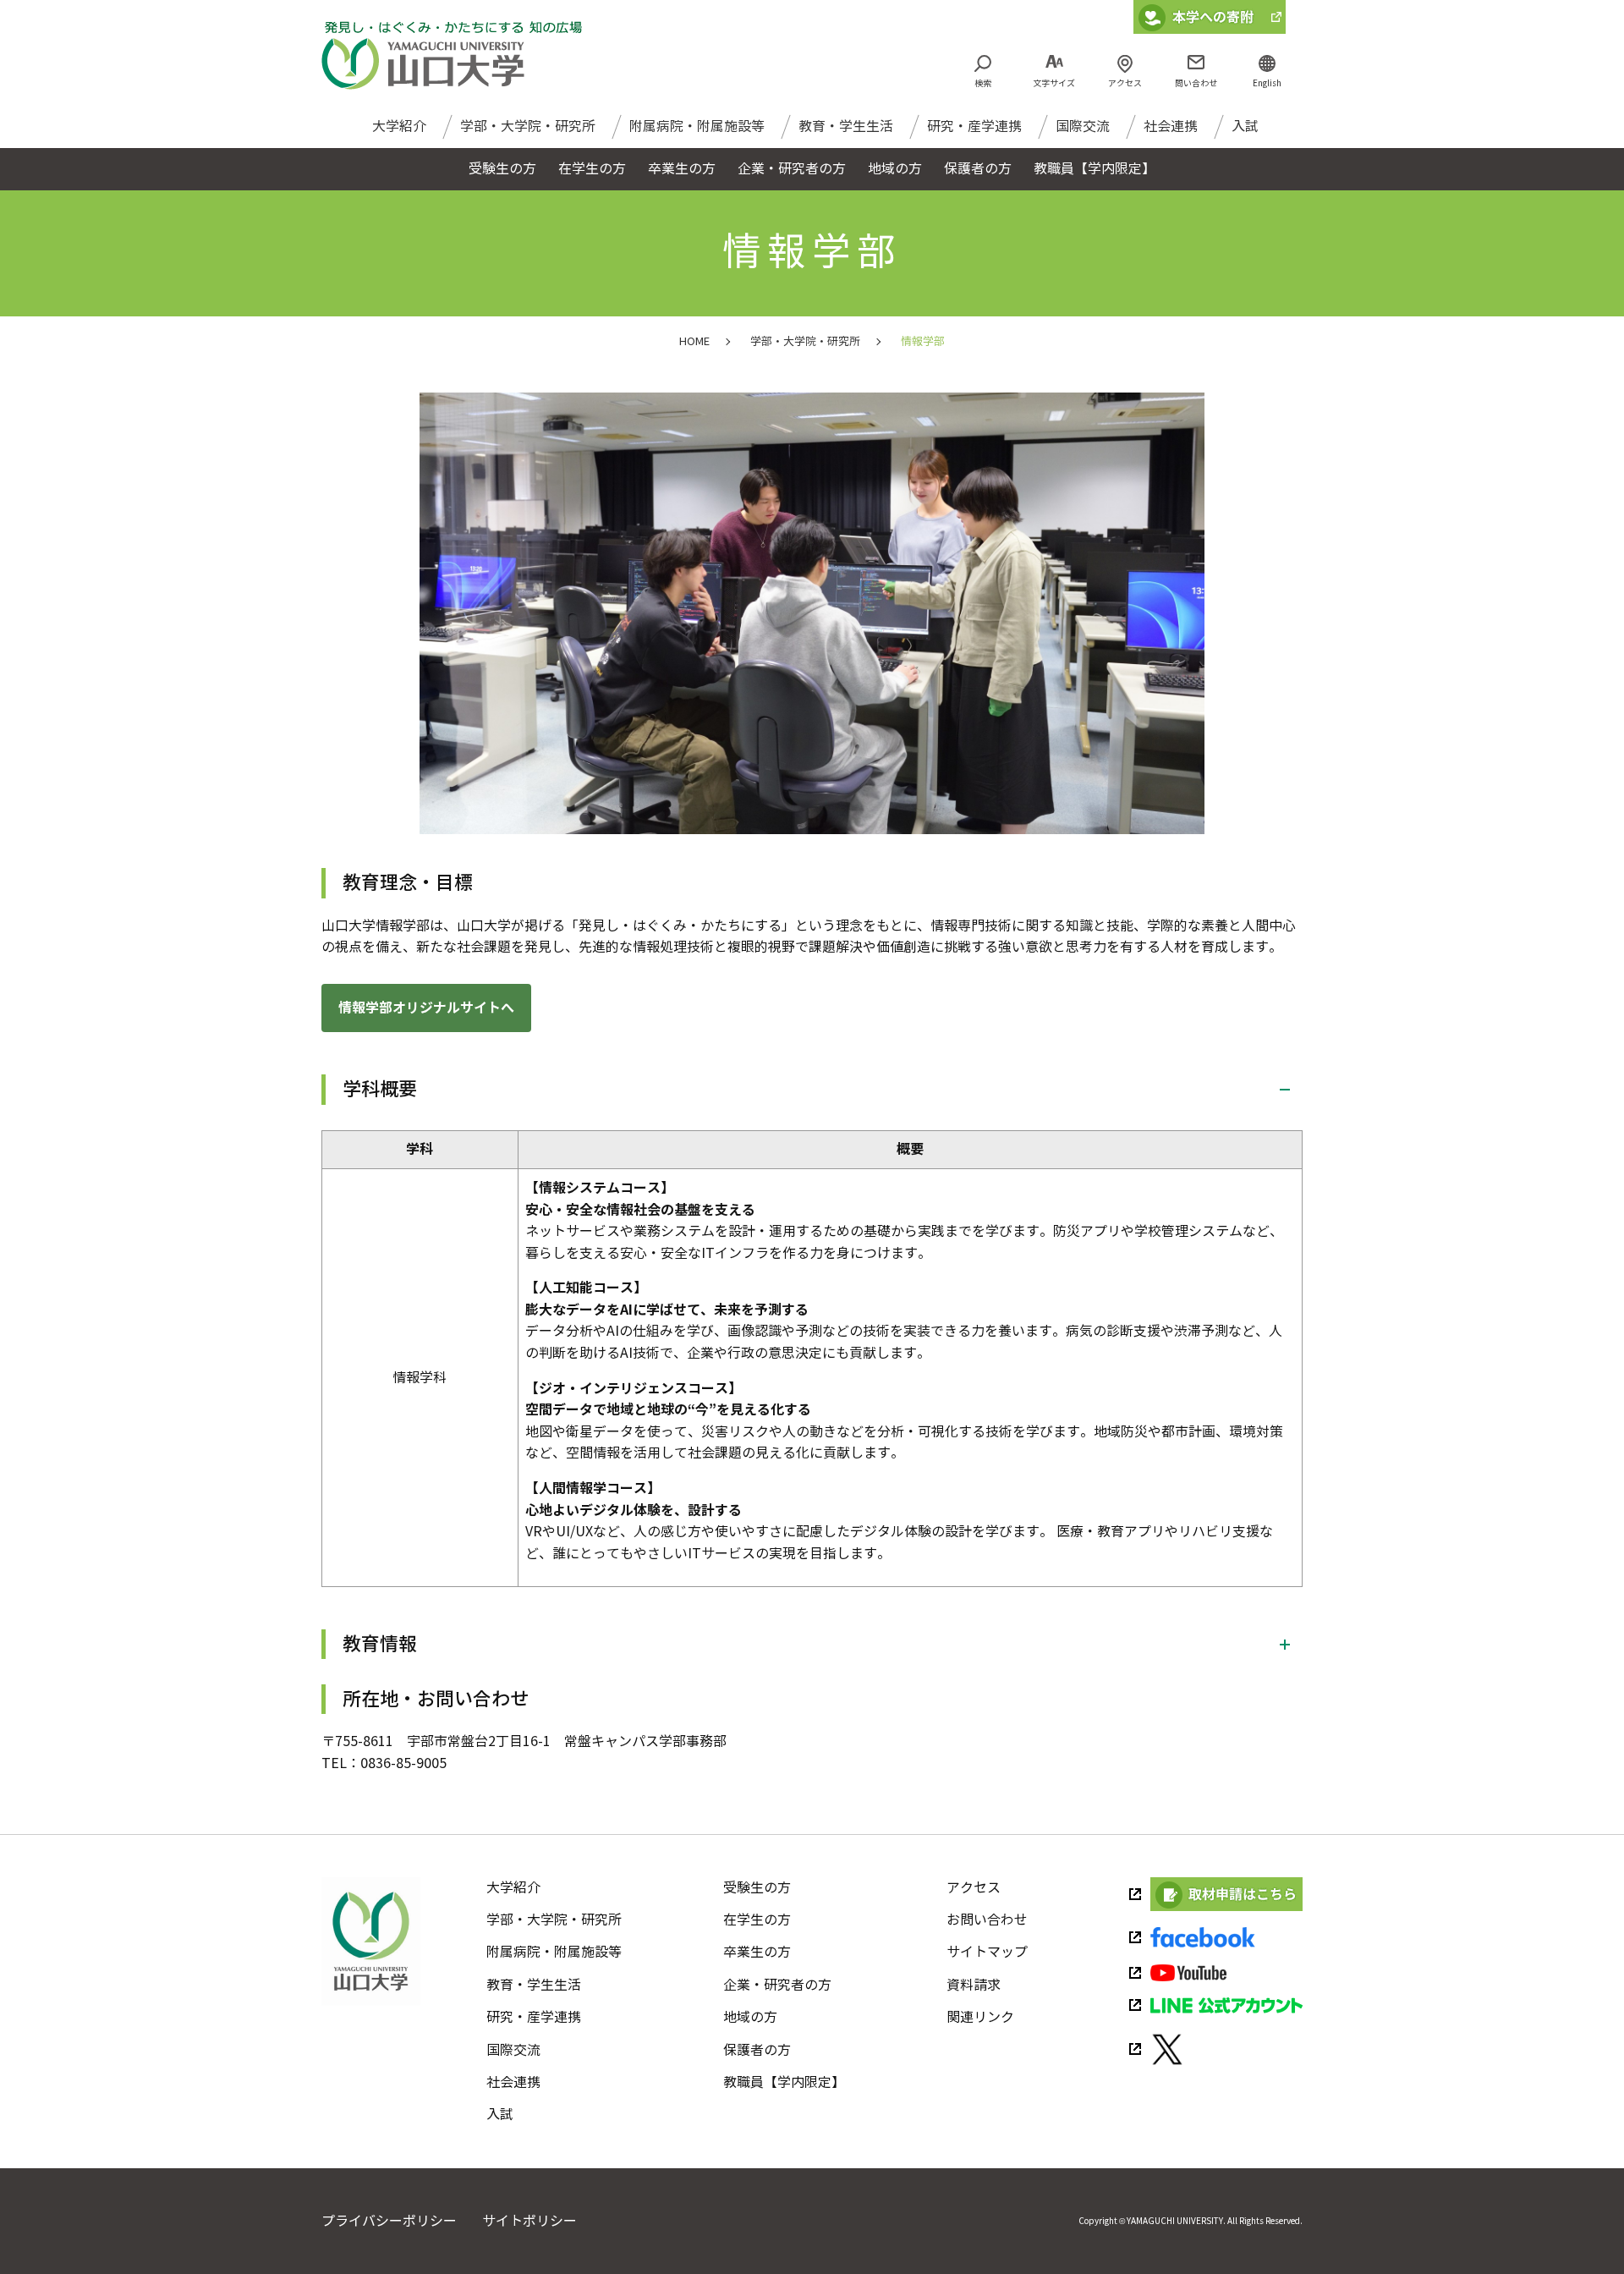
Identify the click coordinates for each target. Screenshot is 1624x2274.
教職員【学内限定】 (784, 2082)
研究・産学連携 (974, 126)
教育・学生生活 (846, 126)
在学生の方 (757, 1920)
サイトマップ (987, 1952)
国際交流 (1083, 126)
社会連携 (1171, 126)
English (1267, 83)
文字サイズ (1054, 83)
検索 (983, 83)
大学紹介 (399, 126)
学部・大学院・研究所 (528, 126)
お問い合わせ (987, 1920)
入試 (1245, 126)
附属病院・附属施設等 (697, 126)
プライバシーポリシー (389, 2221)
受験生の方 (757, 1888)
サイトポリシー (529, 2221)
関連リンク (980, 2017)
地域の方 (750, 2017)
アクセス (1125, 83)
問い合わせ (1196, 83)
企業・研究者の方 (777, 1985)
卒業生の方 (757, 1952)
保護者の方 (757, 2050)
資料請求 (974, 1985)
